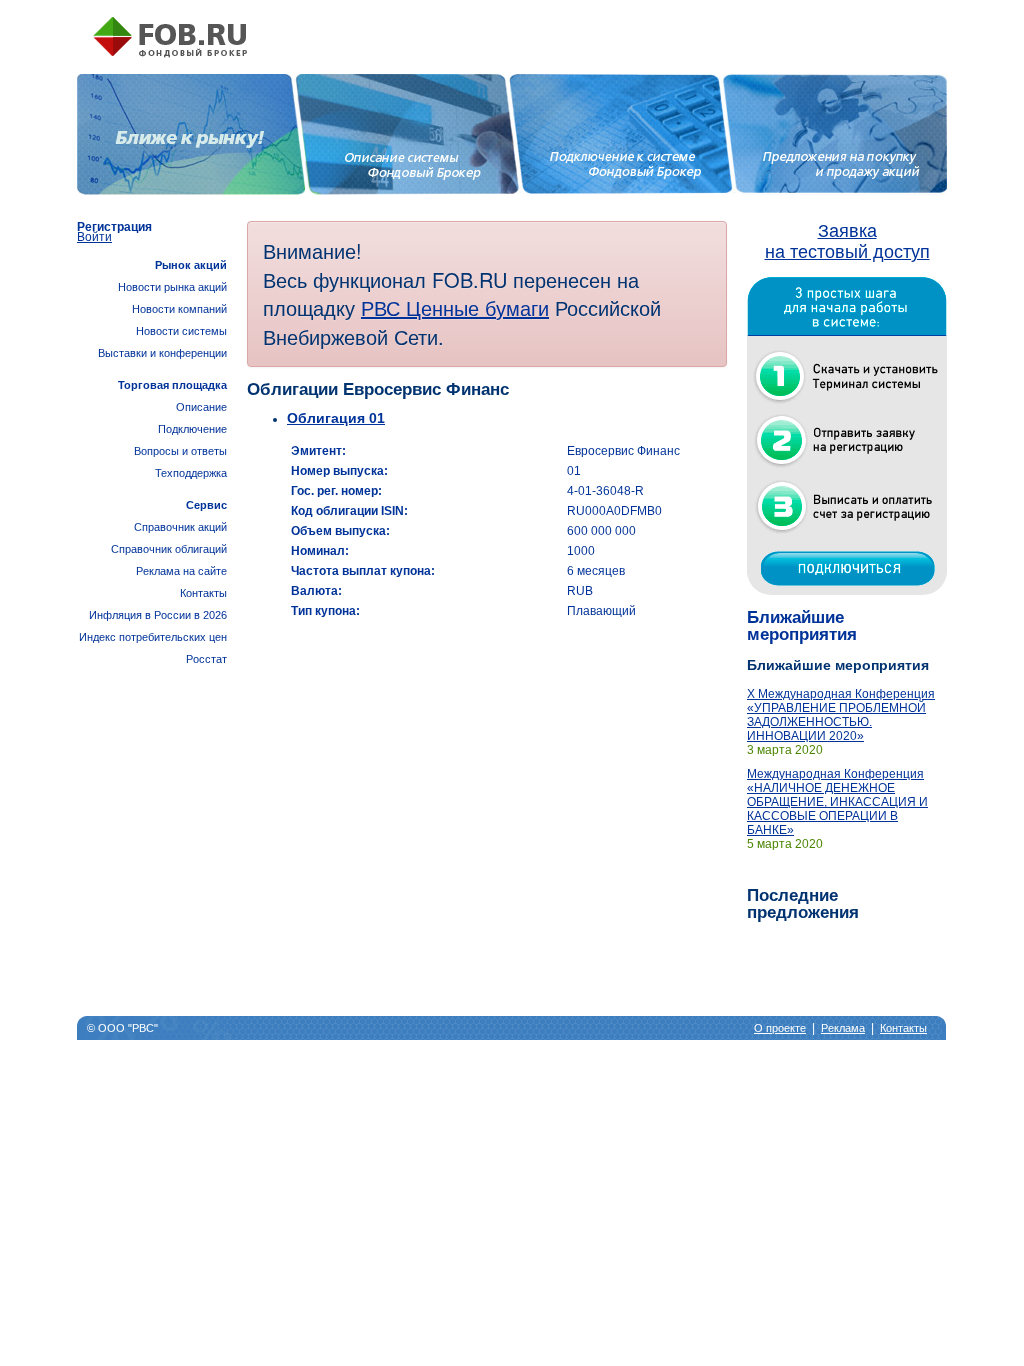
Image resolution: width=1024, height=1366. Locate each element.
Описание (201, 407)
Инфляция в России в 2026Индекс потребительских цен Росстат (153, 637)
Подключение (192, 429)
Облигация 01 (336, 418)
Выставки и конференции (162, 353)
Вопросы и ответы (180, 451)
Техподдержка (191, 473)
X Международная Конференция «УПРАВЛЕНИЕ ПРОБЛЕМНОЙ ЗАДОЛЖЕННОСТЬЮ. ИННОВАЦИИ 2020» (841, 715)
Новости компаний (179, 309)
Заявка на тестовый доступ (847, 241)
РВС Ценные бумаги (455, 307)
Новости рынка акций (172, 287)
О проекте (780, 1028)
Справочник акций (180, 527)
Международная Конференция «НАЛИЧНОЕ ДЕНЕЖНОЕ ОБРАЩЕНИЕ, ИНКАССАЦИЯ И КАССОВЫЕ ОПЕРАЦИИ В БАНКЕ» (837, 802)
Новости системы (181, 331)
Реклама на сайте (181, 571)
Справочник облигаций (169, 549)
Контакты (203, 593)
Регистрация (114, 227)
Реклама (843, 1028)
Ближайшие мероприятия (802, 626)
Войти (94, 237)
